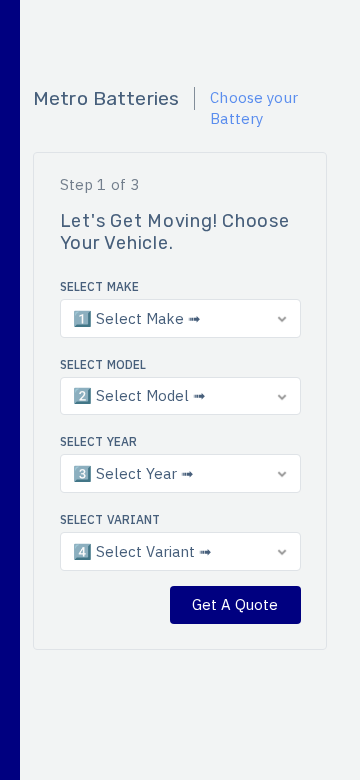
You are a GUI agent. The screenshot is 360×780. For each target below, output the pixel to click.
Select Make (100, 286)
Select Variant (110, 519)
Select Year (99, 441)
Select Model (103, 364)
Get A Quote (235, 604)
